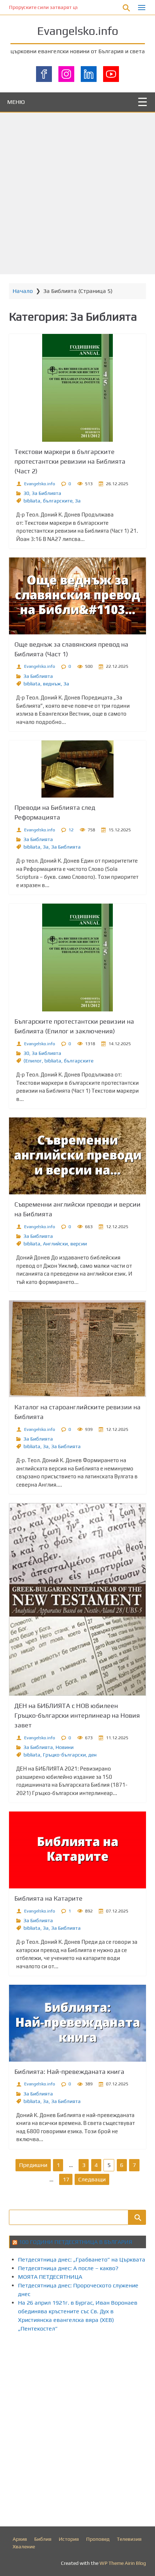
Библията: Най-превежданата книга (69, 2072)
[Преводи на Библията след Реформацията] (77, 769)
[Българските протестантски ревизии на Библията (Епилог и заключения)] (77, 958)
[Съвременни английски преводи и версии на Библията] (77, 1156)
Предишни (33, 2165)
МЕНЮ (16, 102)
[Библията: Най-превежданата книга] (77, 2023)
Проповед (98, 2539)
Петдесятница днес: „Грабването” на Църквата (82, 2260)
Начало (23, 291)
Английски (55, 1244)
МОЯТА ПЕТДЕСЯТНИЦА (50, 2277)
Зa (78, 501)
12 (71, 830)
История (69, 2539)
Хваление (24, 2547)
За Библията (46, 493)
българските (58, 501)
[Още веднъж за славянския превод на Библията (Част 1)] (77, 596)
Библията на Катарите (48, 1898)
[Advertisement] (77, 193)
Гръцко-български (64, 1755)
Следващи (92, 2179)
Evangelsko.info (78, 31)
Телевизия (129, 2539)
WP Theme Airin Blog (123, 2563)
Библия (43, 2539)
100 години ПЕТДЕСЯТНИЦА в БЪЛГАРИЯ (76, 2242)
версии (79, 1244)
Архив (20, 2539)
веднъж (52, 684)
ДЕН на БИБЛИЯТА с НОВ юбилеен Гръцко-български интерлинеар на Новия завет (77, 1715)
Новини (65, 1747)
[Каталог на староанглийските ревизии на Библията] (77, 1349)
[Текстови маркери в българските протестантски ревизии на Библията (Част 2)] (77, 388)
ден (92, 1755)
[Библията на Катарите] (77, 1850)
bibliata (32, 501)
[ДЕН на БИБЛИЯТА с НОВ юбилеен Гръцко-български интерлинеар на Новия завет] (77, 1599)
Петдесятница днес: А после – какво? (68, 2268)
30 (26, 493)
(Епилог (33, 1061)
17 (66, 2179)
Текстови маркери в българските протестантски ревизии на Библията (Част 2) (70, 461)
